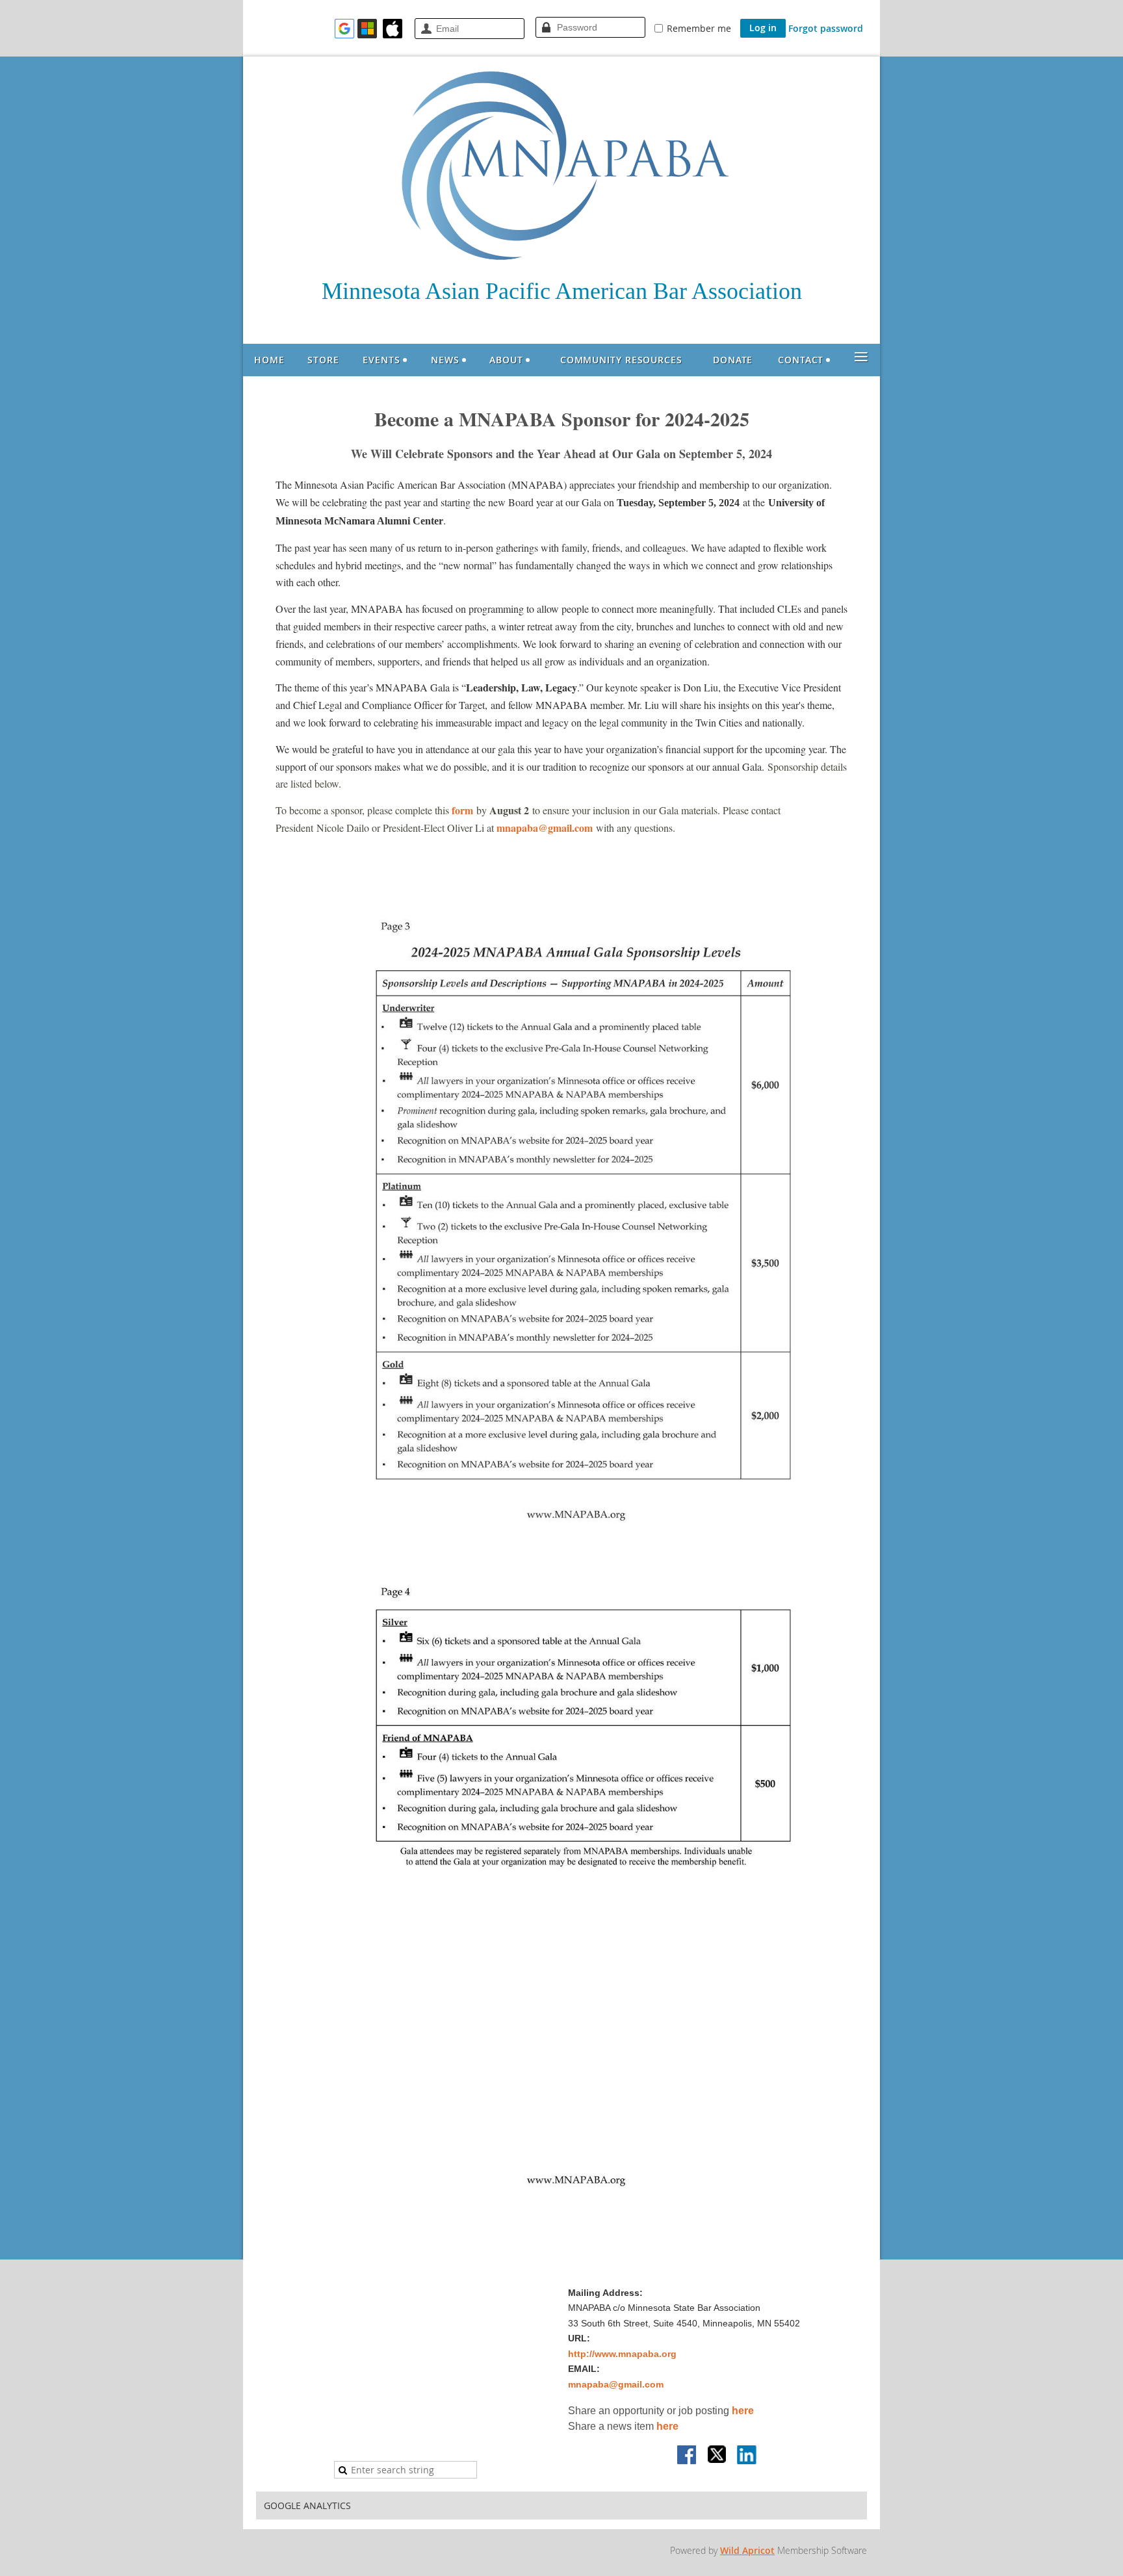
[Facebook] (688, 2456)
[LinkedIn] (747, 2456)
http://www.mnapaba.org (622, 2354)
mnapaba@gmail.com (545, 828)
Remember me (699, 28)
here (743, 2411)
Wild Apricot (747, 2550)
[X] (717, 2456)
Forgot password (826, 28)
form (464, 810)
